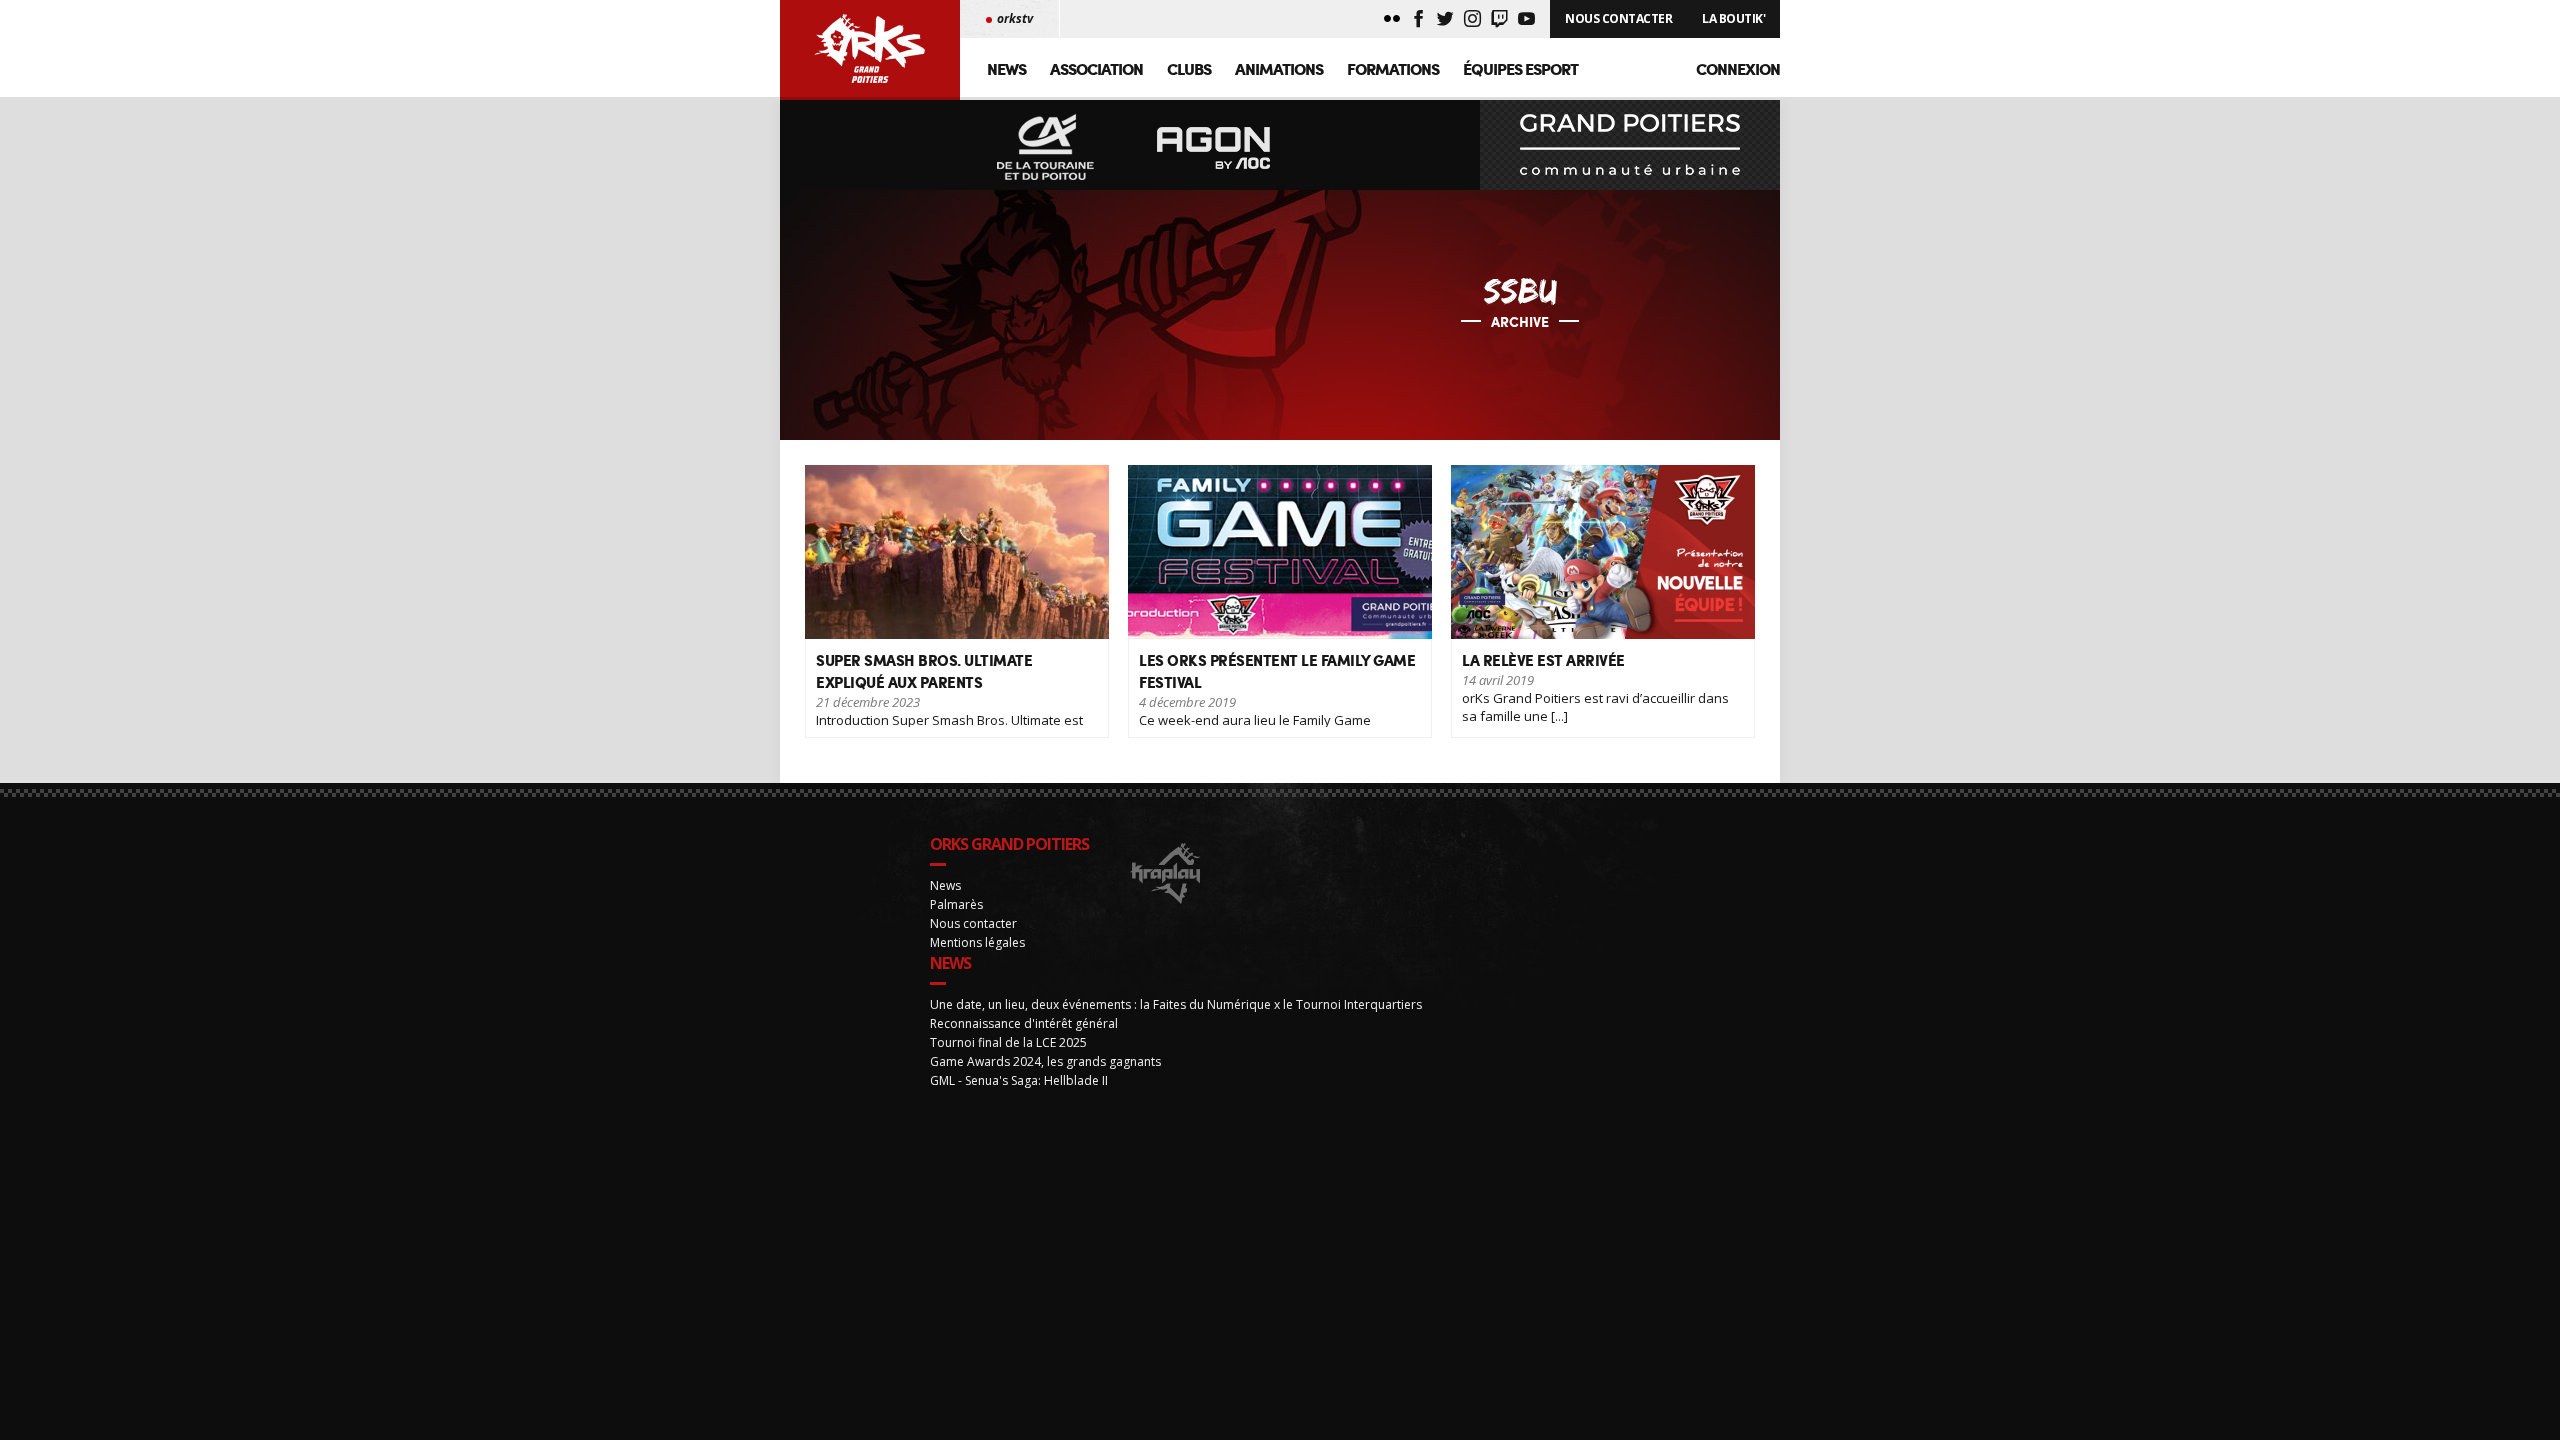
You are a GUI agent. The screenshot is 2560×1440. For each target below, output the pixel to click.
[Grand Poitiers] (1630, 145)
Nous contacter (973, 923)
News (1006, 68)
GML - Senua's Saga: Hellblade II (1019, 1080)
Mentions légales (977, 942)
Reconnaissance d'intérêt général (1024, 1023)
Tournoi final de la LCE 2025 (1008, 1042)
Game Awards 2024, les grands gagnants (1045, 1061)
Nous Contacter (1618, 18)
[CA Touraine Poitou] (1046, 148)
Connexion (1738, 68)
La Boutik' (1733, 18)
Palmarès (956, 904)
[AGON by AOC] (1214, 148)
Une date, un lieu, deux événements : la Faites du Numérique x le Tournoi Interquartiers (1176, 1004)
